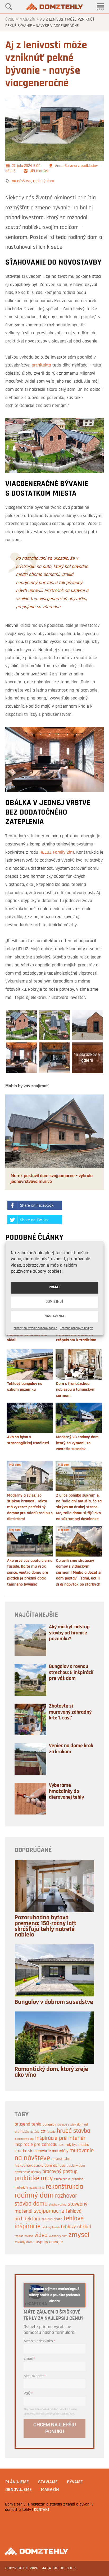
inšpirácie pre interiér (60, 2138)
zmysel (79, 2235)
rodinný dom (44, 181)
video (41, 2235)
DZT (43, 2132)
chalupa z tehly (67, 2125)
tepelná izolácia (24, 2236)
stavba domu (31, 2204)
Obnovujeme (19, 2490)
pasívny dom (76, 2166)
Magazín (27, 20)
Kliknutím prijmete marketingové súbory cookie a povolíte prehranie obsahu (54, 2295)
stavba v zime (58, 2205)
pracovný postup (60, 2172)
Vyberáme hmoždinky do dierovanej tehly (66, 1791)
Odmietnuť (54, 1302)
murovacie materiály (51, 2151)
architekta (41, 365)
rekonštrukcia (64, 2187)
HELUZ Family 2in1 (57, 853)
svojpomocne (49, 2211)
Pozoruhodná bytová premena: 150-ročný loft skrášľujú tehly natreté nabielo (45, 1926)
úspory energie (49, 2242)
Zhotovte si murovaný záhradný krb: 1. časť (70, 1712)
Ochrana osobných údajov (76, 1328)
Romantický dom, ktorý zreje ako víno (51, 2072)
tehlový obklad (76, 2227)
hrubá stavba (74, 2131)
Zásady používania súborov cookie (35, 1328)
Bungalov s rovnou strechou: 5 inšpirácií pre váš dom (71, 1673)
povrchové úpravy (28, 2172)
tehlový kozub (51, 2227)
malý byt (71, 2145)
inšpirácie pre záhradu (36, 2145)
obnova (59, 2166)
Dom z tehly (54, 7)
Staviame (48, 2482)
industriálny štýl (24, 2139)
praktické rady (34, 2179)
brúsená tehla (28, 2124)
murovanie (82, 2151)
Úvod (10, 20)
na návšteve (22, 181)
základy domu (24, 2242)
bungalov (49, 2125)
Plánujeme (17, 2482)
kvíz (61, 2145)
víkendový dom (58, 2236)
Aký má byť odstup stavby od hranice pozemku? (69, 1633)
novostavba (61, 2159)
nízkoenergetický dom (33, 2166)
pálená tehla (37, 2188)
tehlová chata (52, 2219)
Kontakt (42, 2510)
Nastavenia (54, 1317)
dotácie (35, 2132)
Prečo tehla (62, 2179)
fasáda (51, 2132)
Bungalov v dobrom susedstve (54, 2002)
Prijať (54, 1288)
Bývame (75, 2482)
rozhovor (66, 2196)
